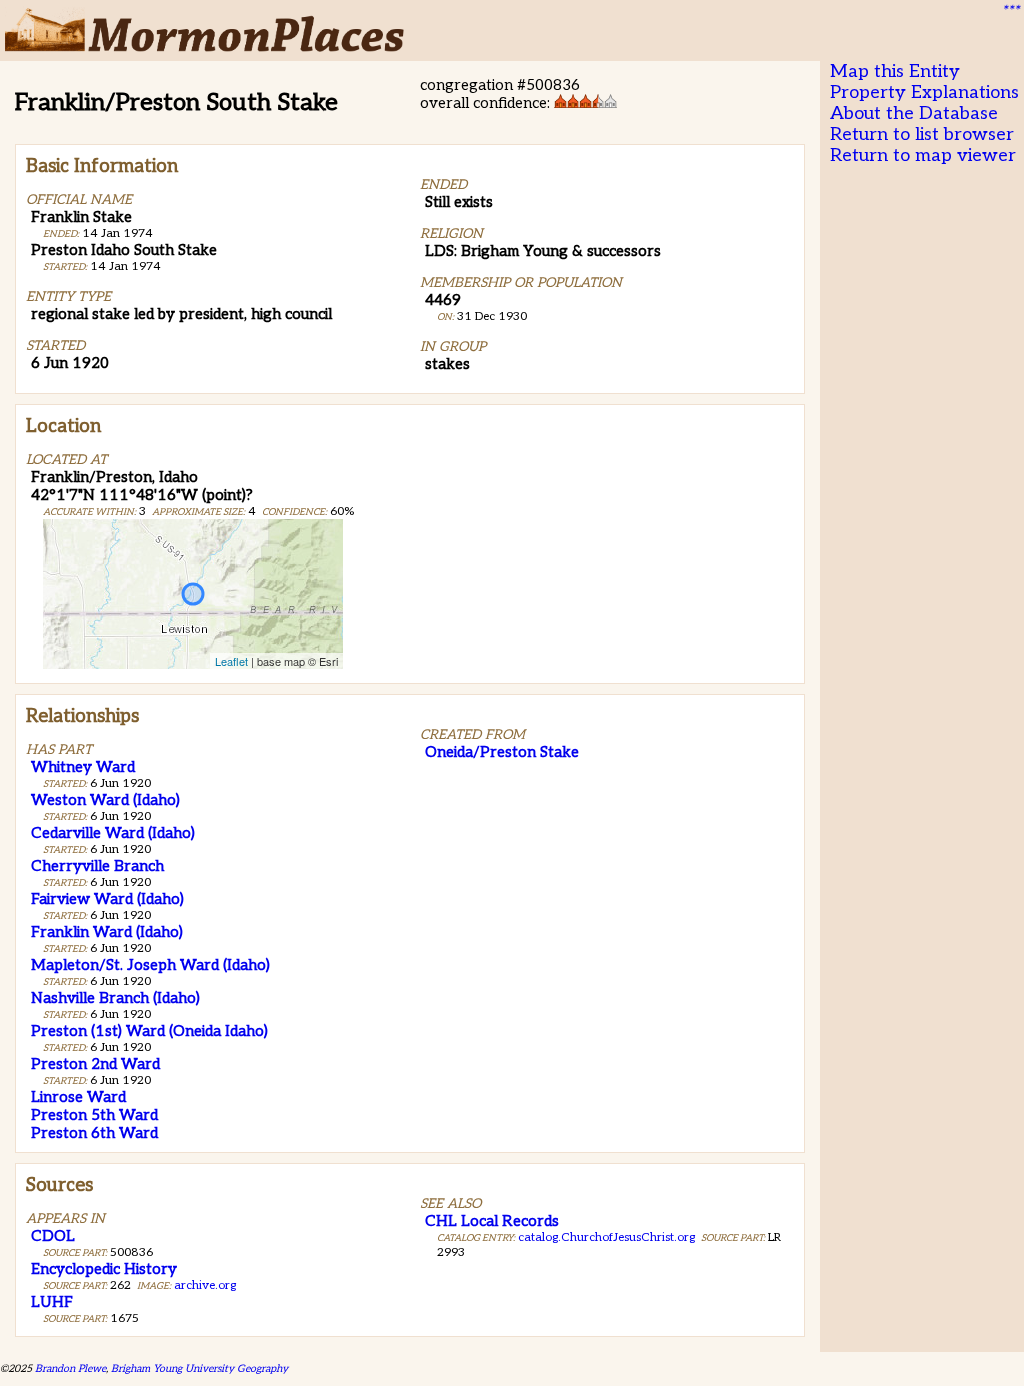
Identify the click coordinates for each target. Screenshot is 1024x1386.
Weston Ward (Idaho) (105, 800)
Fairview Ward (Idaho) (107, 899)
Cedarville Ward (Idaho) (113, 833)
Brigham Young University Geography (199, 1368)
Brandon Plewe (70, 1368)
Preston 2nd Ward (95, 1064)
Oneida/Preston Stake (502, 752)
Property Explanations (924, 92)
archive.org (205, 1285)
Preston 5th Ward (94, 1115)
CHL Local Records (492, 1221)
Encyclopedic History (104, 1269)
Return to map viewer (923, 155)
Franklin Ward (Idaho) (107, 932)
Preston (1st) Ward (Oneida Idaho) (149, 1031)
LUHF (52, 1302)
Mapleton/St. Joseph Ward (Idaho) (150, 965)
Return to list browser (922, 134)
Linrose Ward (78, 1097)
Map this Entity (895, 71)
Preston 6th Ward (94, 1133)
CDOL (53, 1236)
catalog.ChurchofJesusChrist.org (606, 1237)
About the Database (914, 113)
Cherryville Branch (97, 866)
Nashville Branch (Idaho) (115, 998)
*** (1010, 11)
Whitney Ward (83, 767)
